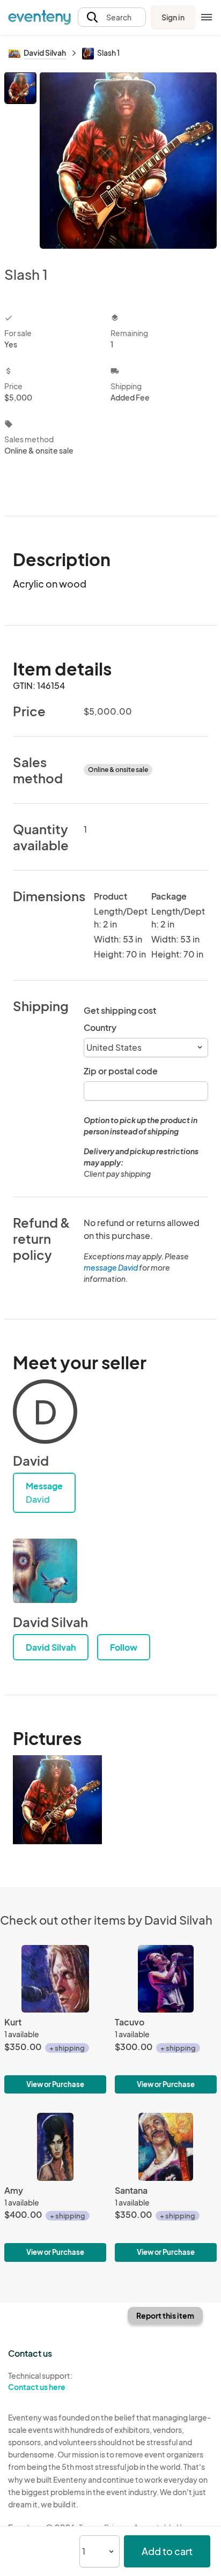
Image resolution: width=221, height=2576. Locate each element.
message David (111, 1267)
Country (100, 1027)
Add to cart (167, 2551)
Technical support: (40, 2381)
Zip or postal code (121, 1071)
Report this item (165, 2315)
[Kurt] (55, 2019)
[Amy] (55, 2187)
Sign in (173, 17)
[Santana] (166, 2187)
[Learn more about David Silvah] (45, 1571)
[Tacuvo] (166, 2019)
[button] (112, 17)
